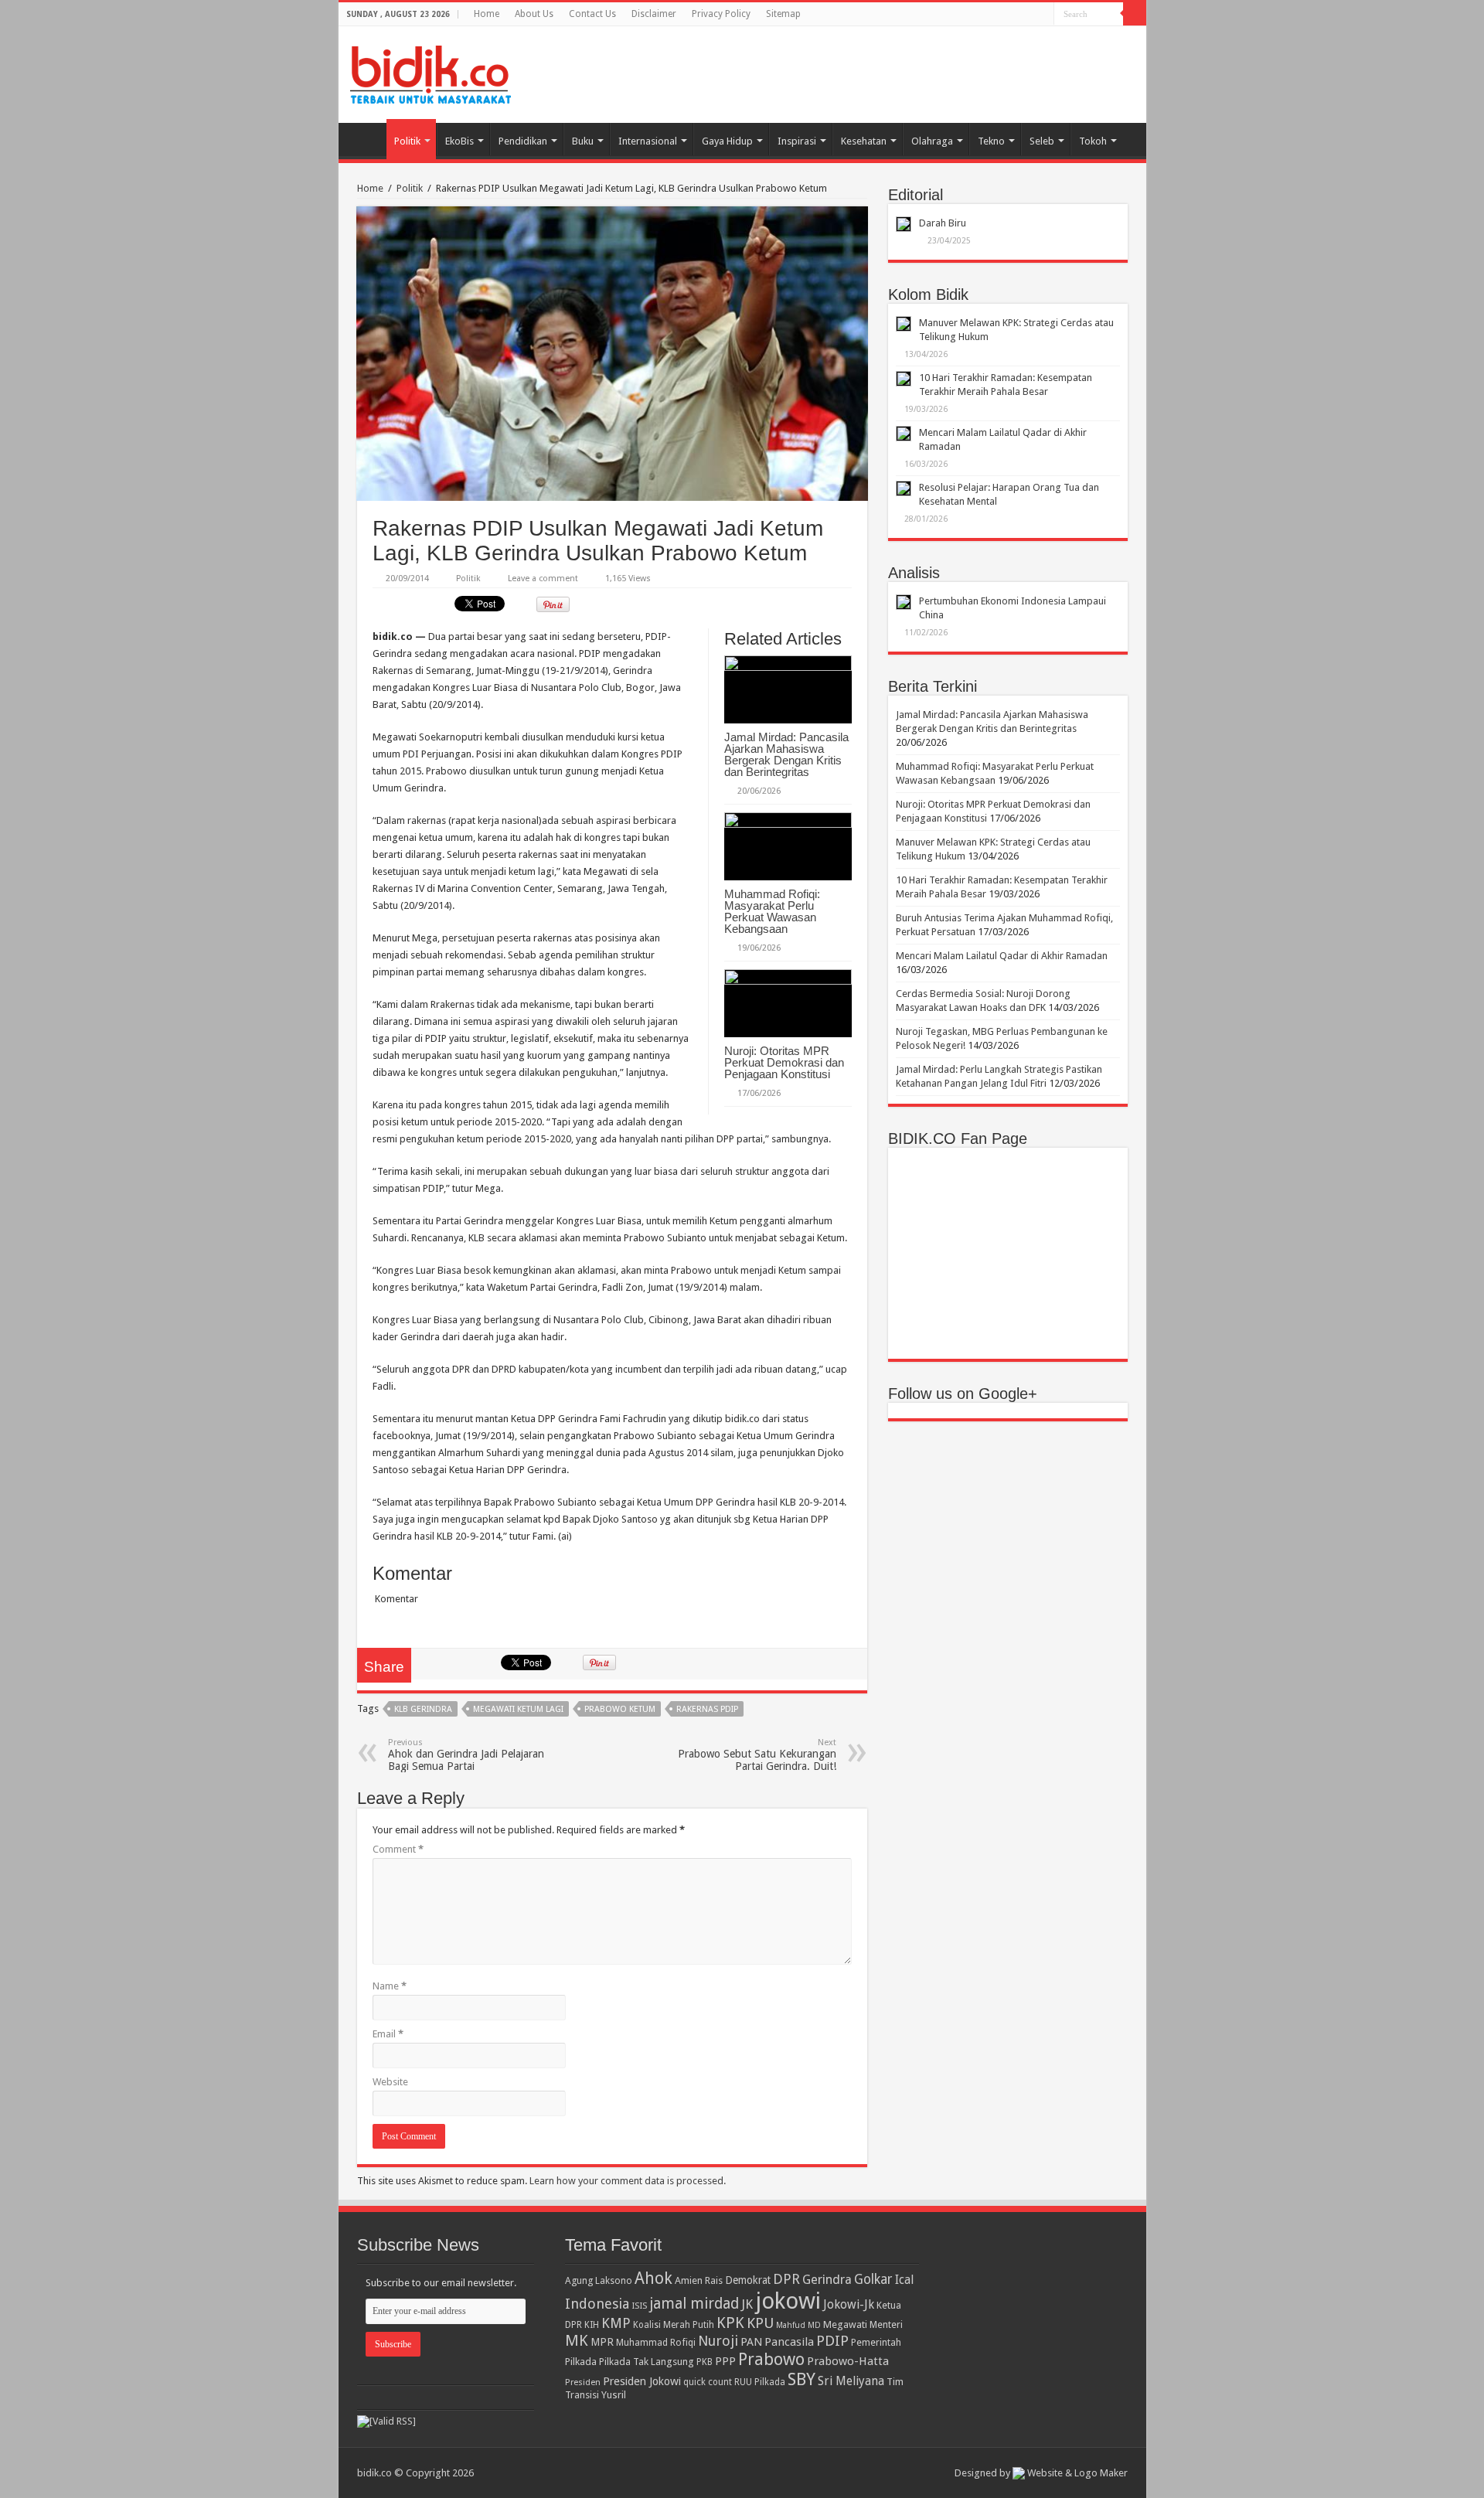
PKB (705, 2362)
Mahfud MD (798, 2325)
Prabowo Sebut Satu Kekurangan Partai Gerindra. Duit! (757, 1755)
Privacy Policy (721, 14)
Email (388, 2034)
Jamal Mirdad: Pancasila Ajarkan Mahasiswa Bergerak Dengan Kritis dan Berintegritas (786, 754)
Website (390, 2082)
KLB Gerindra (423, 1709)
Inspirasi (797, 141)
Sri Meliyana (851, 2381)
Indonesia (597, 2304)
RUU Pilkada (760, 2382)
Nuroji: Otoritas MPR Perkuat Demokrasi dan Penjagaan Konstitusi (784, 1062)
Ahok (654, 2278)
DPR (786, 2279)
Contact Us (592, 14)
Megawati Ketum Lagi (518, 1709)
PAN (751, 2342)
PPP (725, 2361)
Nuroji (718, 2341)
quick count (708, 2382)
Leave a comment (543, 579)
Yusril (614, 2395)
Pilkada (581, 2362)
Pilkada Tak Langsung (647, 2362)
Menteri (886, 2324)
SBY (802, 2379)
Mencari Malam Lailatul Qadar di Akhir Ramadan (1002, 956)
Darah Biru (943, 223)
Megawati (845, 2324)
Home (487, 14)
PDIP (832, 2341)
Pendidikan (523, 141)
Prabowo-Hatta (848, 2361)
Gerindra (827, 2280)
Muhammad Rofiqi (656, 2342)
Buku (583, 141)
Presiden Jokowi (642, 2381)
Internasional (648, 141)
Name (390, 1986)
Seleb (1042, 141)
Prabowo (771, 2359)
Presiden (583, 2382)
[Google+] (1028, 15)
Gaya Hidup (727, 141)
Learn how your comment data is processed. (628, 2181)
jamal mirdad (694, 2304)
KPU (760, 2323)
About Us (534, 14)
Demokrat (748, 2280)
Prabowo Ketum (620, 1709)
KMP (616, 2323)
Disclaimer (654, 14)
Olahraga (932, 141)
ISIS (639, 2306)
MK (577, 2341)
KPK (730, 2323)
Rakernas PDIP (707, 1709)
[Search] (1135, 14)
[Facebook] (1042, 15)
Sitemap (783, 14)
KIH (592, 2325)
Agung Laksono (599, 2280)
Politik (407, 141)
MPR (602, 2342)
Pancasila (789, 2342)
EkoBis (459, 141)
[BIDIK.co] (431, 72)
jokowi (788, 2301)
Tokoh (1093, 141)
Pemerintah (876, 2342)
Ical (904, 2280)
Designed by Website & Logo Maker (1041, 2473)
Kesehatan (864, 141)
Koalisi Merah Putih (674, 2325)
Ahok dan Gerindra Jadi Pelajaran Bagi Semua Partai (466, 1755)
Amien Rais (699, 2280)
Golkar (873, 2279)
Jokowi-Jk (849, 2305)
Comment (398, 1849)
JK (747, 2304)
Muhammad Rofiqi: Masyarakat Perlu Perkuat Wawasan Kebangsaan (772, 911)
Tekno (991, 141)
